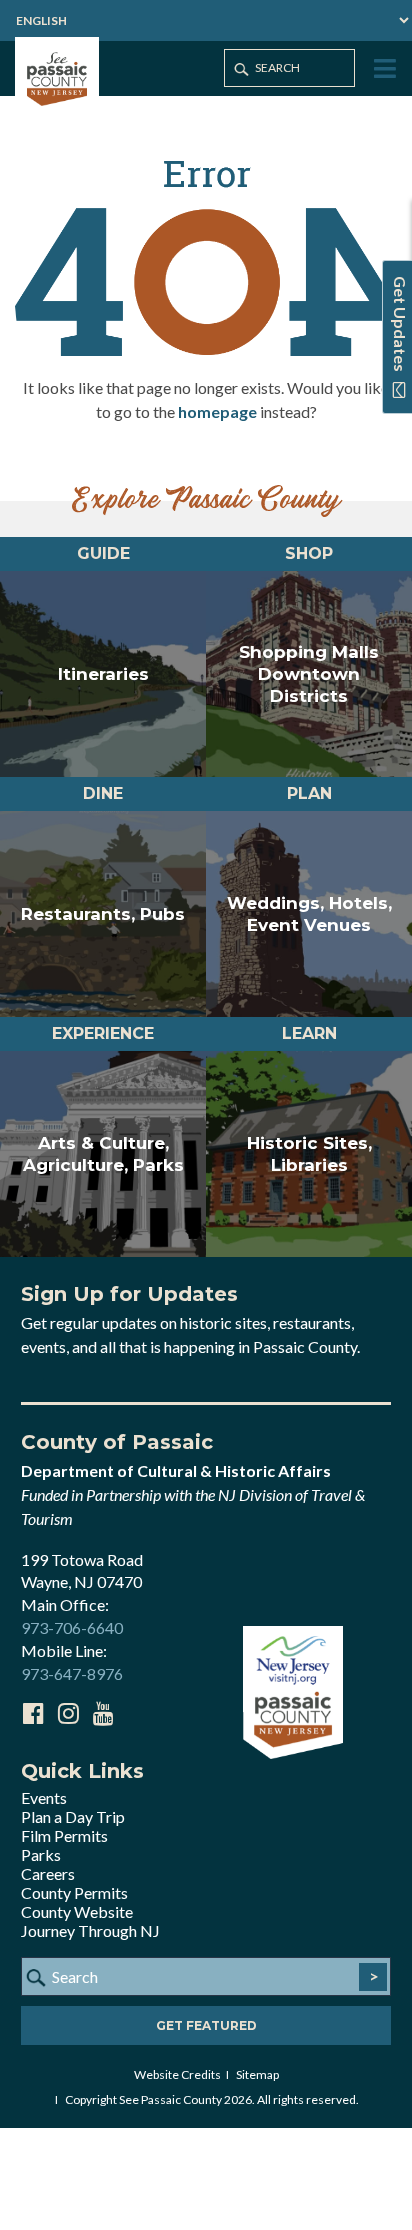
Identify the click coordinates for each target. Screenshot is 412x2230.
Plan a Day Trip (73, 1816)
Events (44, 1797)
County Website (77, 1911)
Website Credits (177, 2074)
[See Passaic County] (57, 76)
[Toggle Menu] (383, 69)
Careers (48, 1873)
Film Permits (64, 1835)
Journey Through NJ (90, 1930)
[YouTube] (103, 1713)
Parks (41, 1854)
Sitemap (257, 2074)
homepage (217, 411)
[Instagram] (68, 1713)
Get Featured (206, 2025)
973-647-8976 (72, 1673)
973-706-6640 (72, 1627)
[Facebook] (33, 1713)
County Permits (74, 1892)
